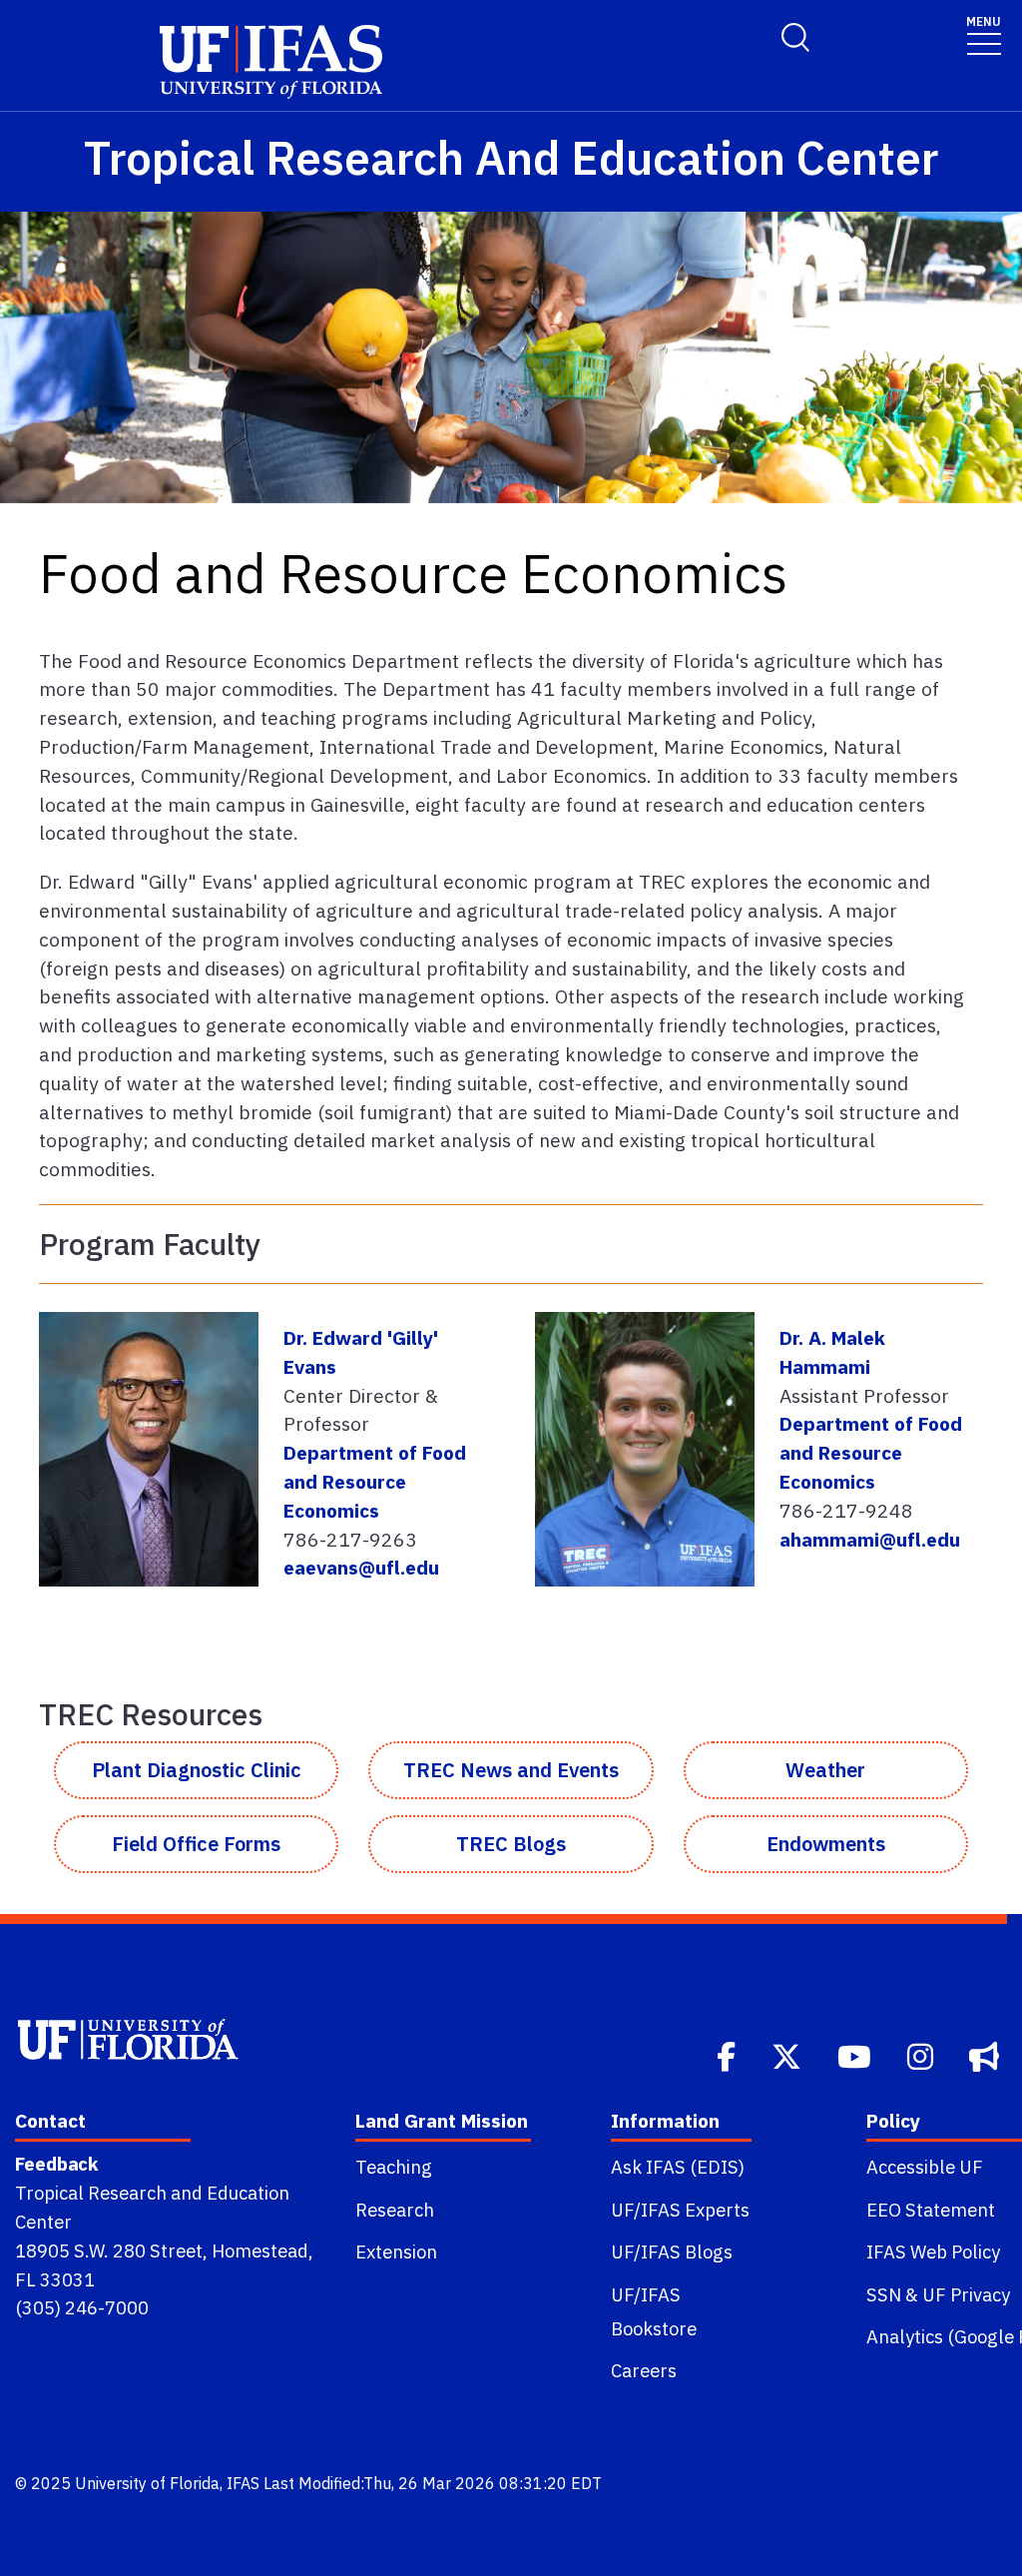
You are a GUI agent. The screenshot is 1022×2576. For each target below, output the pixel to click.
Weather (825, 1770)
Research (395, 2210)
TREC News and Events (511, 1770)
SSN (884, 2294)
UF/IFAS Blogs (672, 2252)
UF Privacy (966, 2294)
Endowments (826, 1844)
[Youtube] (856, 2055)
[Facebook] (728, 2055)
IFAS (243, 2483)
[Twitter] (788, 2055)
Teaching (394, 2167)
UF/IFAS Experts (680, 2210)
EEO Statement (931, 2210)
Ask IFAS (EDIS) (678, 2167)
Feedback (56, 2164)
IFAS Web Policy (933, 2252)
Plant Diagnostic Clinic (197, 1770)
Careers (644, 2370)
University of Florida (147, 2483)
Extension (396, 2252)
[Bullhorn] (986, 2055)
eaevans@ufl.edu (361, 1567)
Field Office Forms (196, 1844)
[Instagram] (922, 2055)
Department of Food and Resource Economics (375, 1481)
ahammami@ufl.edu (870, 1539)
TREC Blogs (511, 1844)
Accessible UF (925, 2167)
